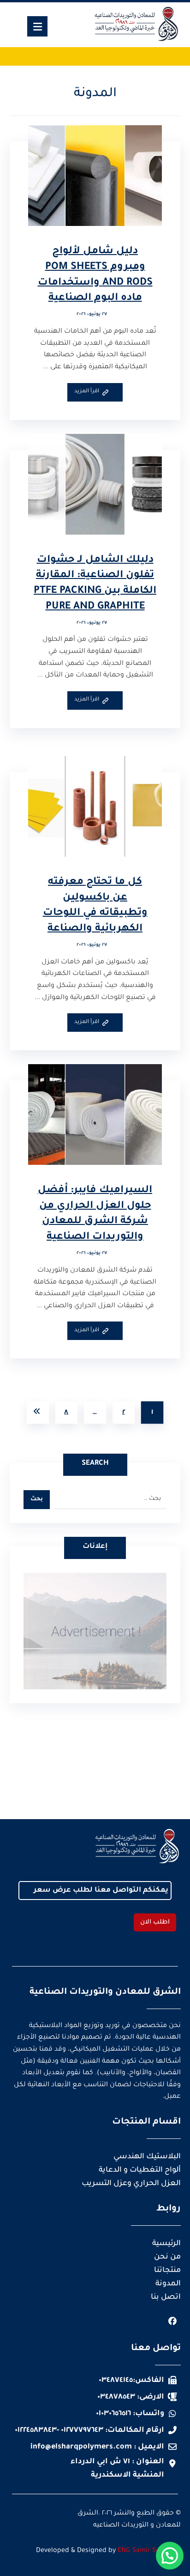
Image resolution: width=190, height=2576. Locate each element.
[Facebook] (172, 2321)
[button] (170, 2556)
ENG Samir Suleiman (149, 2551)
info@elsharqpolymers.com (81, 2447)
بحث (37, 1499)
